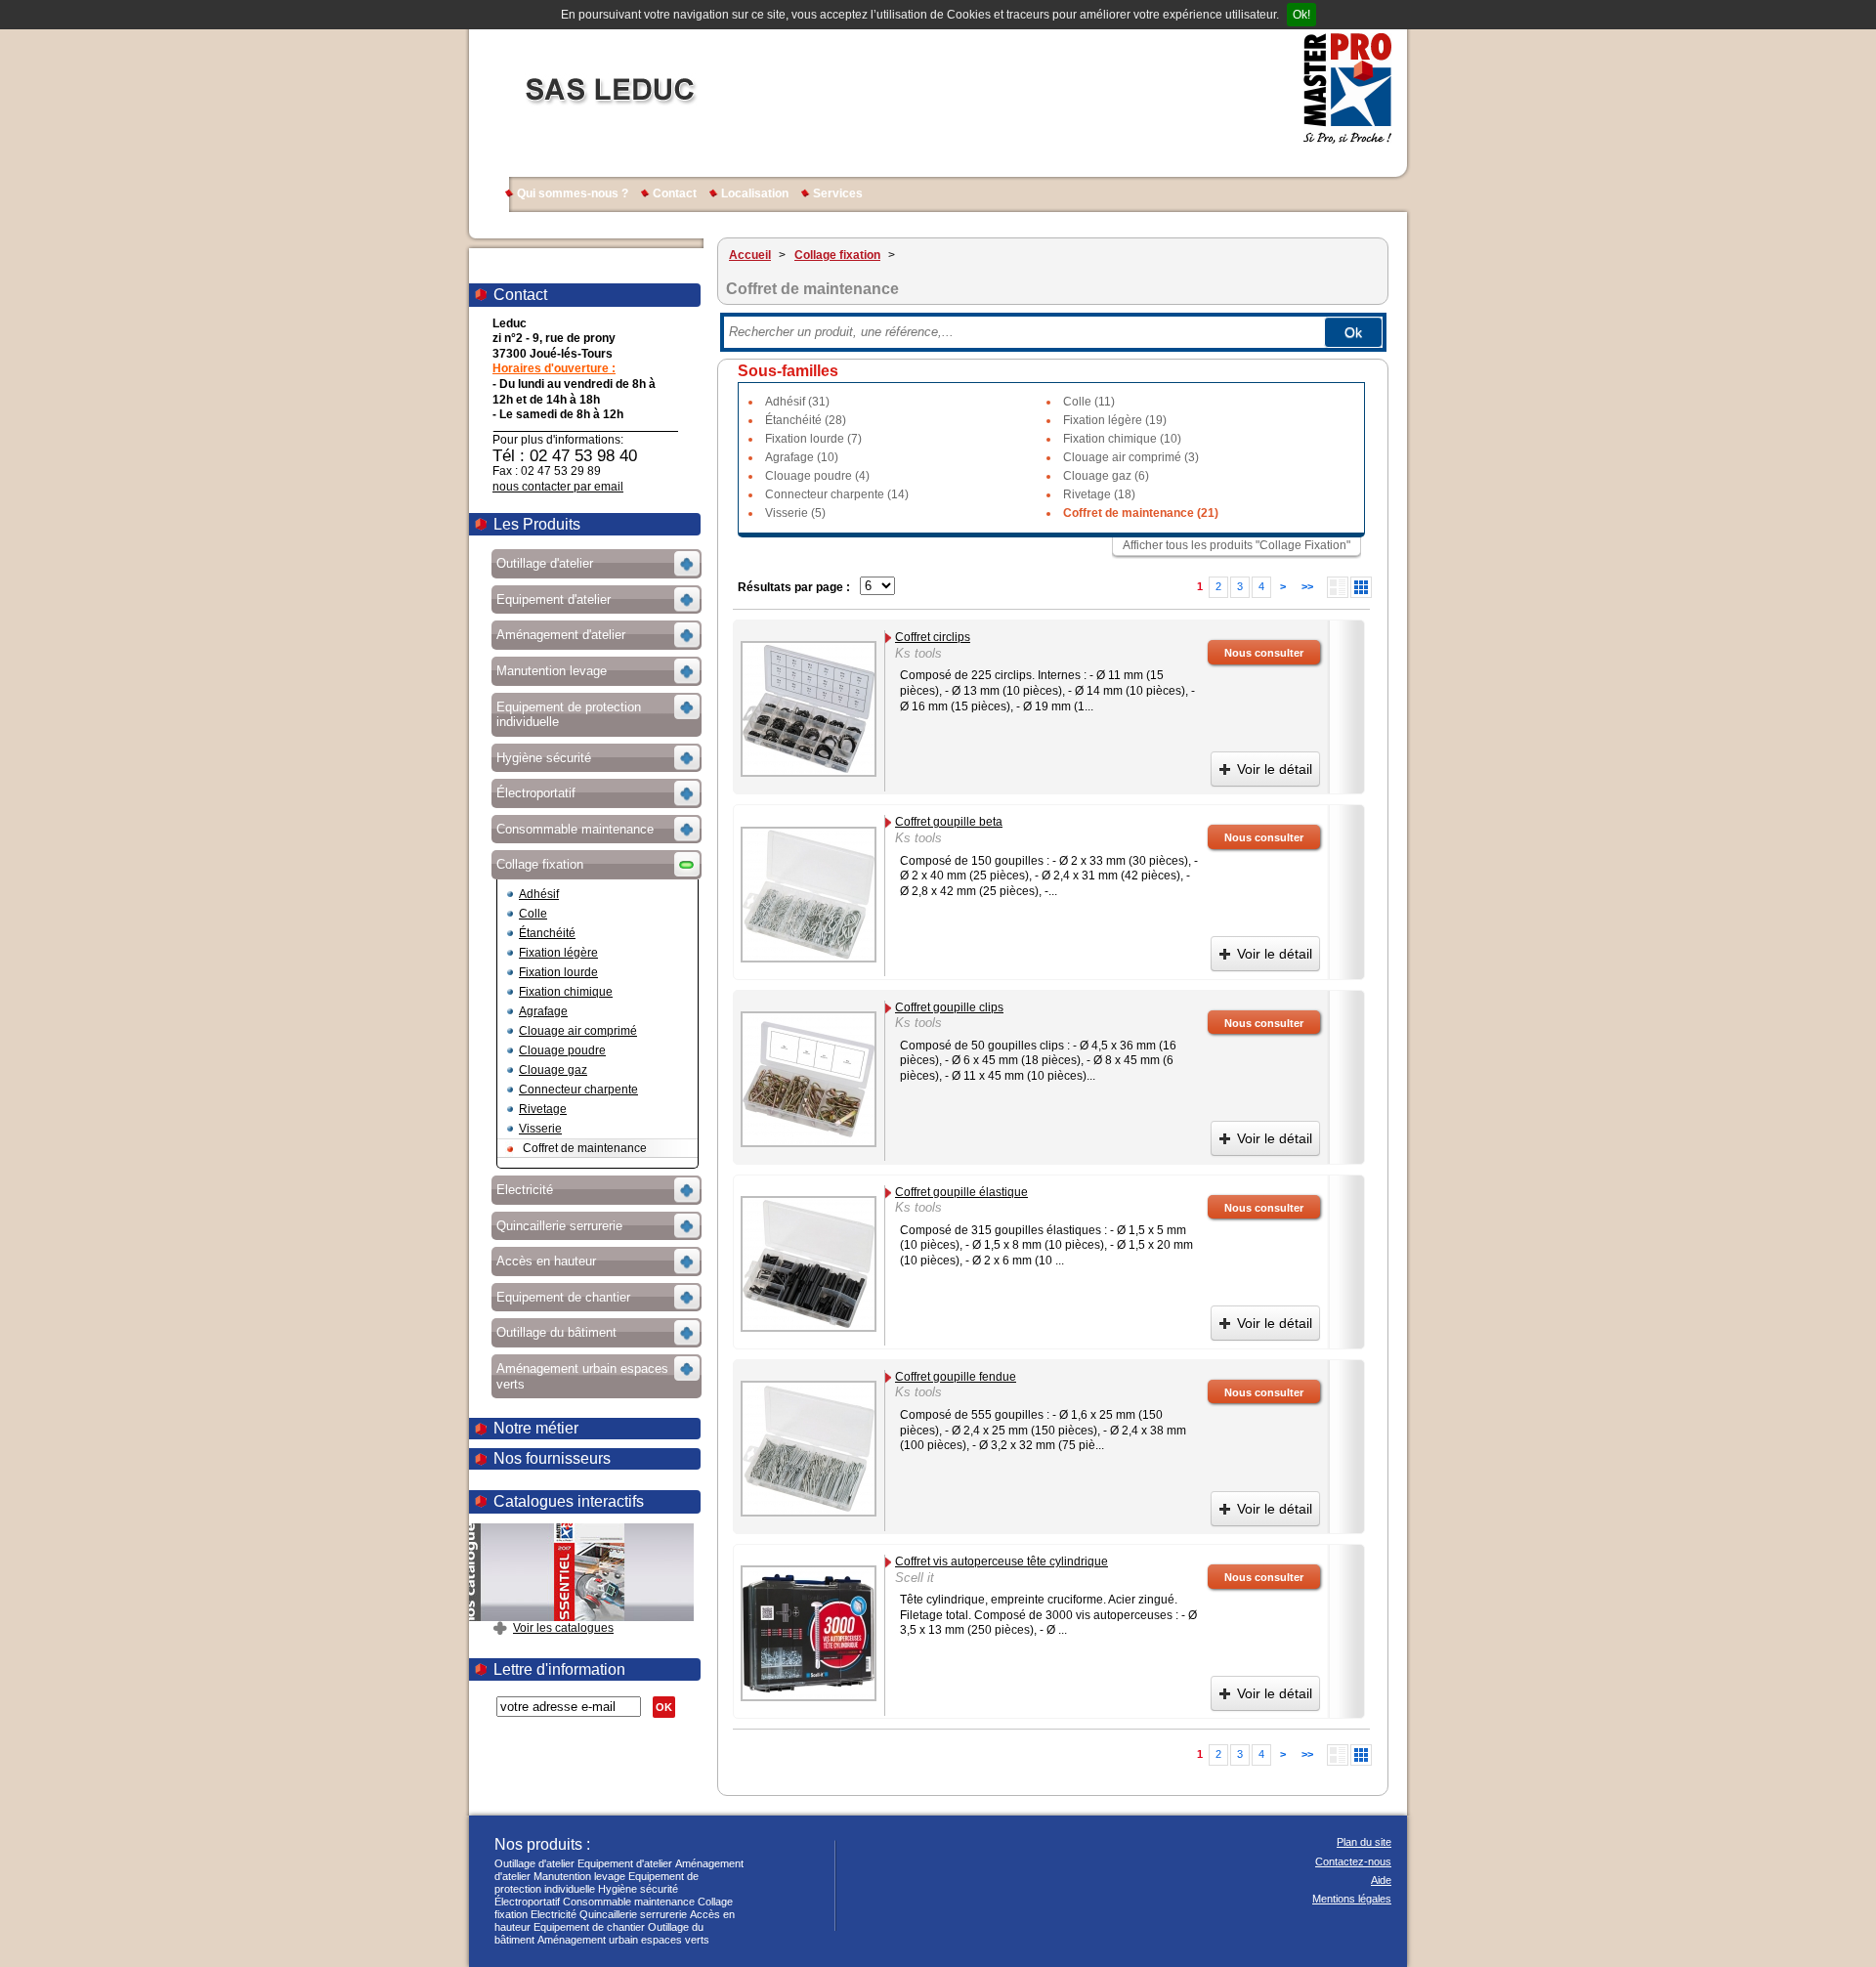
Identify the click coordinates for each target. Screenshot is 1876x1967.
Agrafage (543, 1011)
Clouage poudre (562, 1050)
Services (838, 193)
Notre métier (536, 1428)
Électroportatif (527, 1902)
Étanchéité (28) (806, 420)
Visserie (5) (795, 513)
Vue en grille (1361, 587)
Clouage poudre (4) (817, 476)
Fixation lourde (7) (813, 439)
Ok (1353, 332)
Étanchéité (547, 933)
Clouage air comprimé (578, 1031)
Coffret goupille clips (949, 1007)
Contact (675, 193)
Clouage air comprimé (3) (1131, 457)
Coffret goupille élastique (961, 1192)
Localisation (755, 193)
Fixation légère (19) (1115, 420)
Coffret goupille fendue (956, 1377)
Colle (533, 914)
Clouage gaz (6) (1106, 476)
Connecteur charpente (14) (837, 494)
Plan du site (1364, 1842)
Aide (1381, 1880)
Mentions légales (1352, 1899)
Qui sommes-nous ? (573, 193)
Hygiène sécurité (638, 1889)
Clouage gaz (553, 1070)
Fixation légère (558, 953)
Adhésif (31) (797, 402)
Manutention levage (579, 1876)
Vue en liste (1338, 587)
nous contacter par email (558, 487)
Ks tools (918, 653)
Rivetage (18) (1099, 494)
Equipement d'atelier (625, 1863)
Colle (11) (1089, 402)
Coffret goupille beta (949, 822)
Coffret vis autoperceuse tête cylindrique (1002, 1561)
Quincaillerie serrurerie (633, 1914)
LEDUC (609, 88)
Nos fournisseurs (552, 1458)
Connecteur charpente (578, 1090)
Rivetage (543, 1109)
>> (1307, 586)
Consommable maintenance (629, 1902)
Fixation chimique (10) (1122, 439)
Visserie (540, 1129)
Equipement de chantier (589, 1927)
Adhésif (539, 894)
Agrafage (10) (802, 457)
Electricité (554, 1914)
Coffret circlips (933, 637)
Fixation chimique (566, 992)
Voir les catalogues (563, 1628)
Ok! (1301, 15)
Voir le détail (1275, 769)
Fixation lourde (558, 972)
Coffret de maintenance (585, 1148)
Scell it (915, 1578)
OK (664, 1707)
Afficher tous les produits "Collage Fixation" (1236, 545)
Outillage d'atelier (534, 1863)
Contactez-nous (1353, 1861)
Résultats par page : (794, 587)
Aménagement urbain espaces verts (623, 1940)
